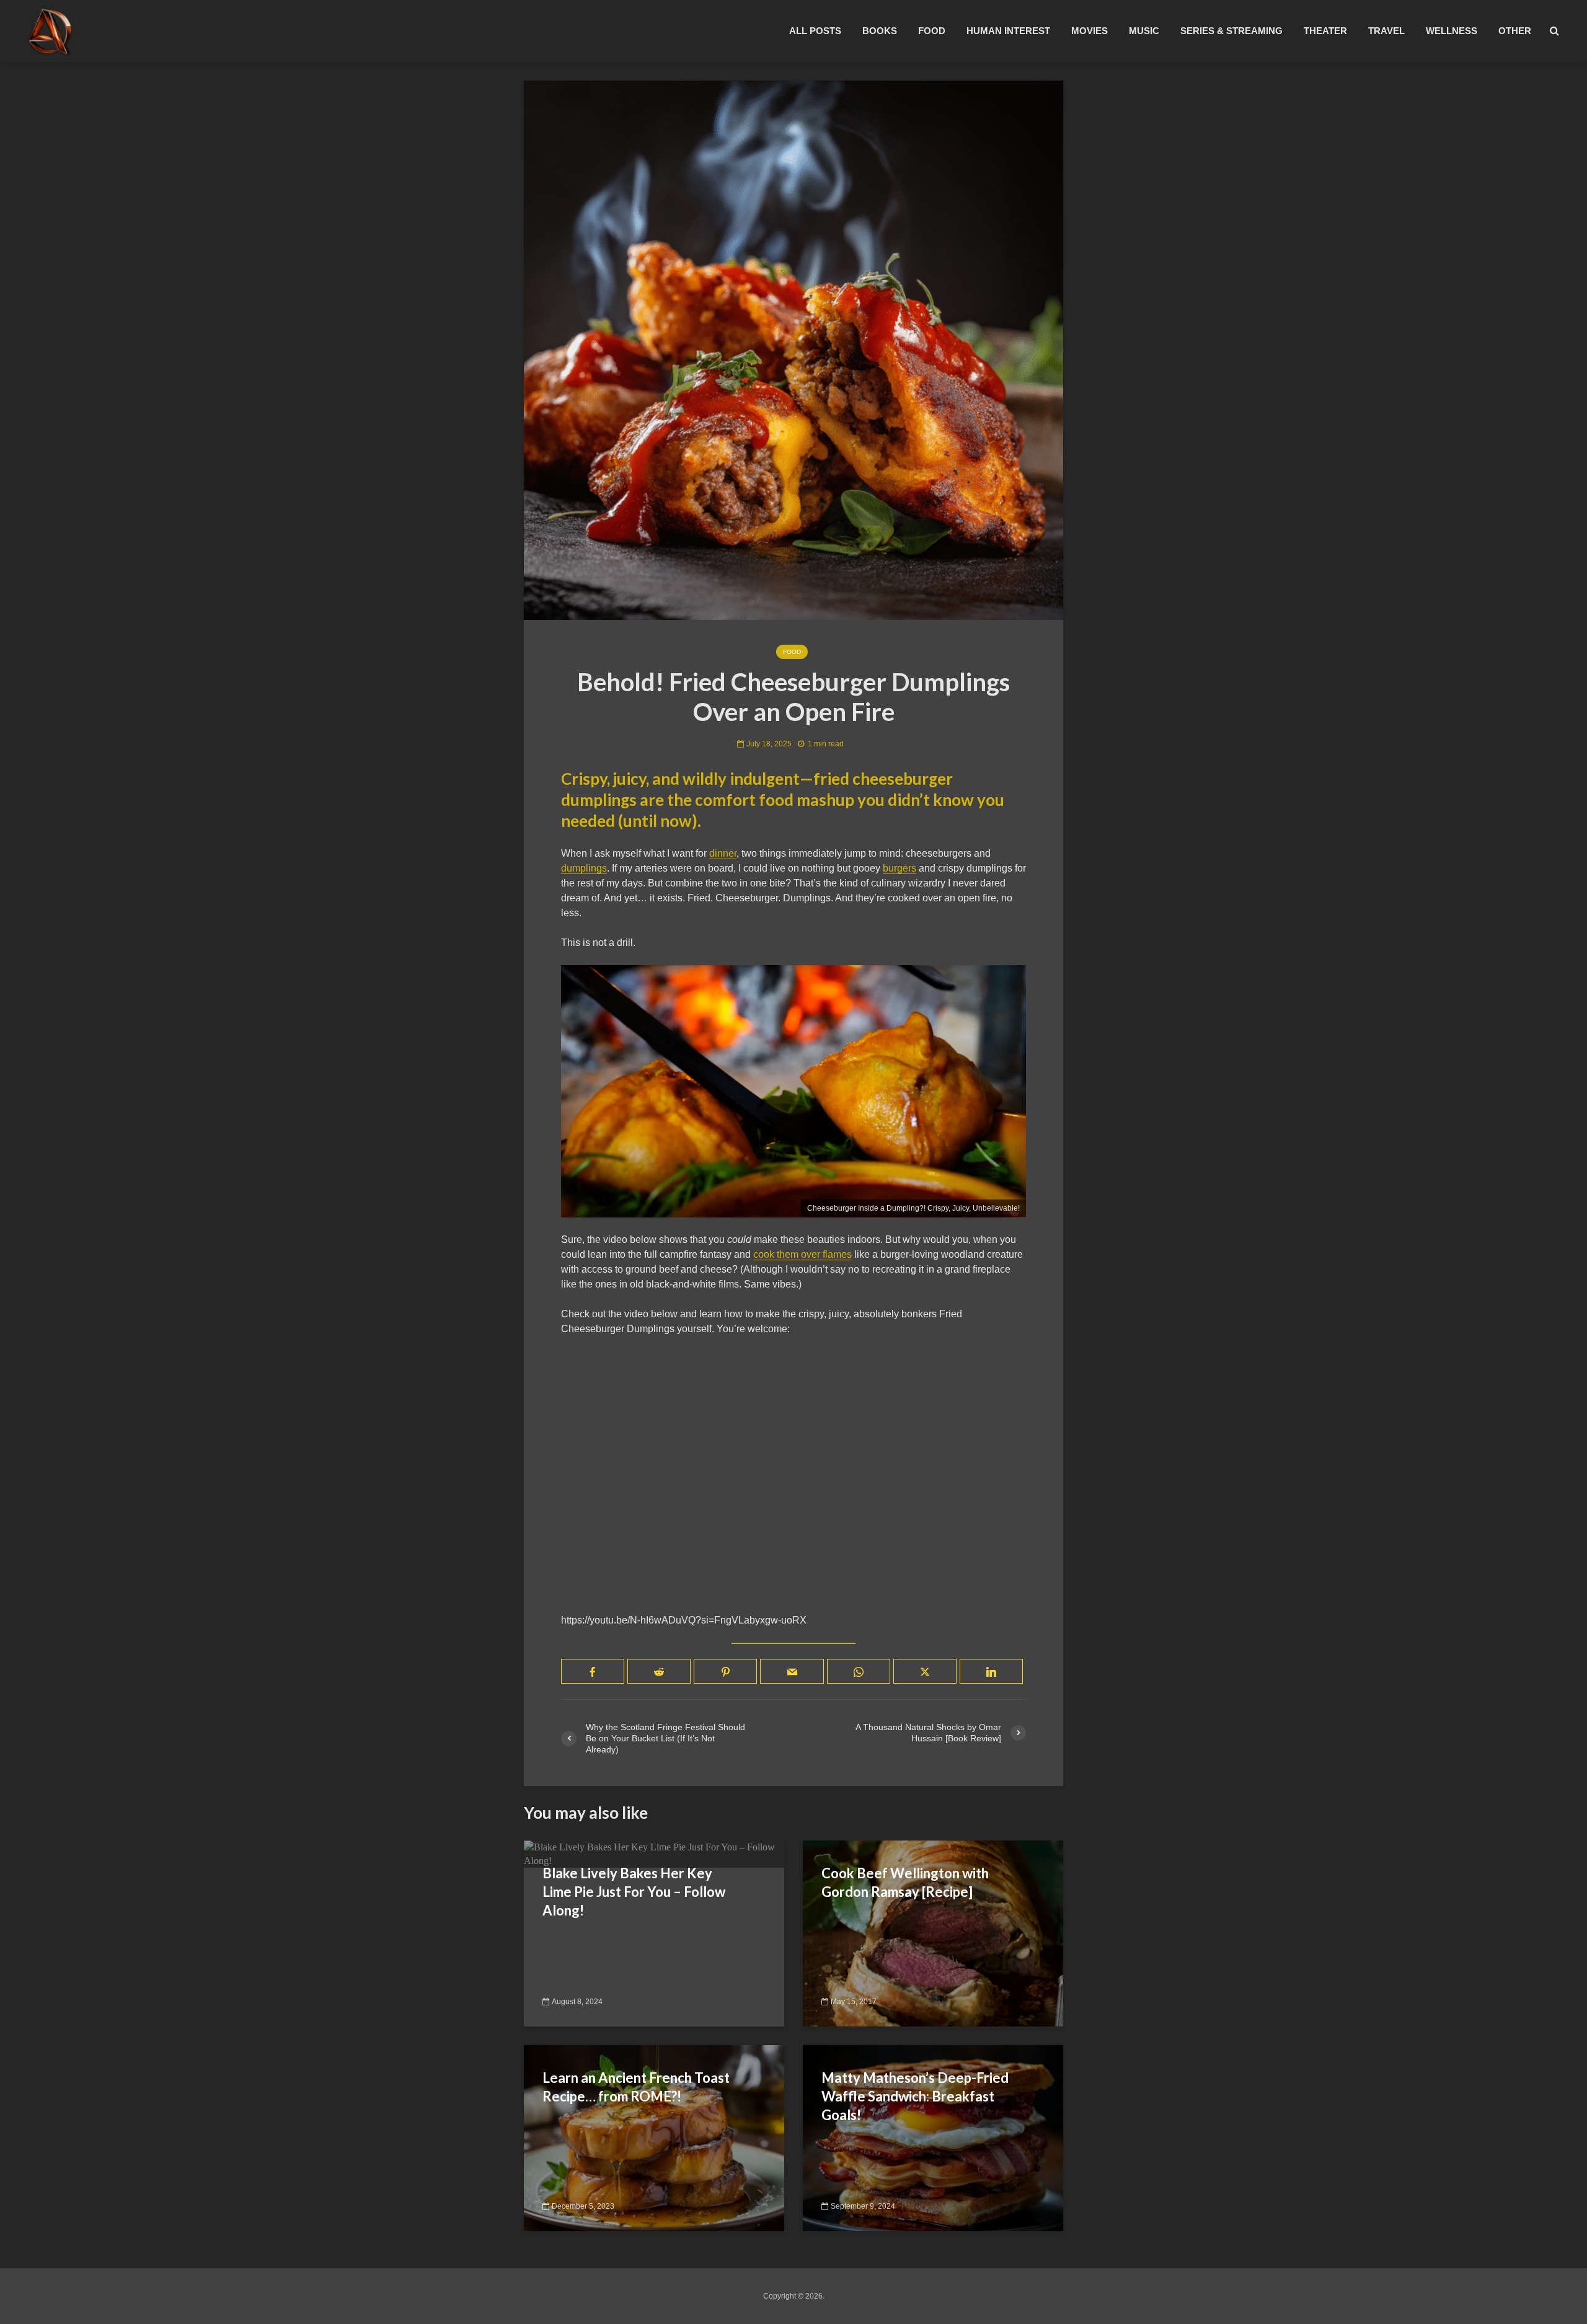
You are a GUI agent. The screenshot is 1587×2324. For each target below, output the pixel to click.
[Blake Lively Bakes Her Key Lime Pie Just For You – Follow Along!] (654, 1853)
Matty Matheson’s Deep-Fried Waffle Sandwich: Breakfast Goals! (915, 2096)
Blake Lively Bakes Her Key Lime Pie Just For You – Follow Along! (634, 1892)
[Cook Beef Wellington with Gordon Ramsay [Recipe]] (933, 1933)
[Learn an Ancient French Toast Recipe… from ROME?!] (654, 2137)
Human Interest (1008, 31)
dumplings (584, 868)
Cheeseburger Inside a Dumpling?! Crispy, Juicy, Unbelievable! (913, 1208)
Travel (1386, 31)
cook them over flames (802, 1254)
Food (932, 31)
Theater (1325, 31)
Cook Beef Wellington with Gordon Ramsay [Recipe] (905, 1882)
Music (1144, 31)
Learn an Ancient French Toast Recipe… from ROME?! (636, 2087)
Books (880, 31)
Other (1515, 31)
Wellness (1452, 31)
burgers (900, 868)
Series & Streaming (1231, 31)
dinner (723, 853)
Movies (1090, 31)
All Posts (815, 31)
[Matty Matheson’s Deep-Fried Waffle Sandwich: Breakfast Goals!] (933, 2137)
